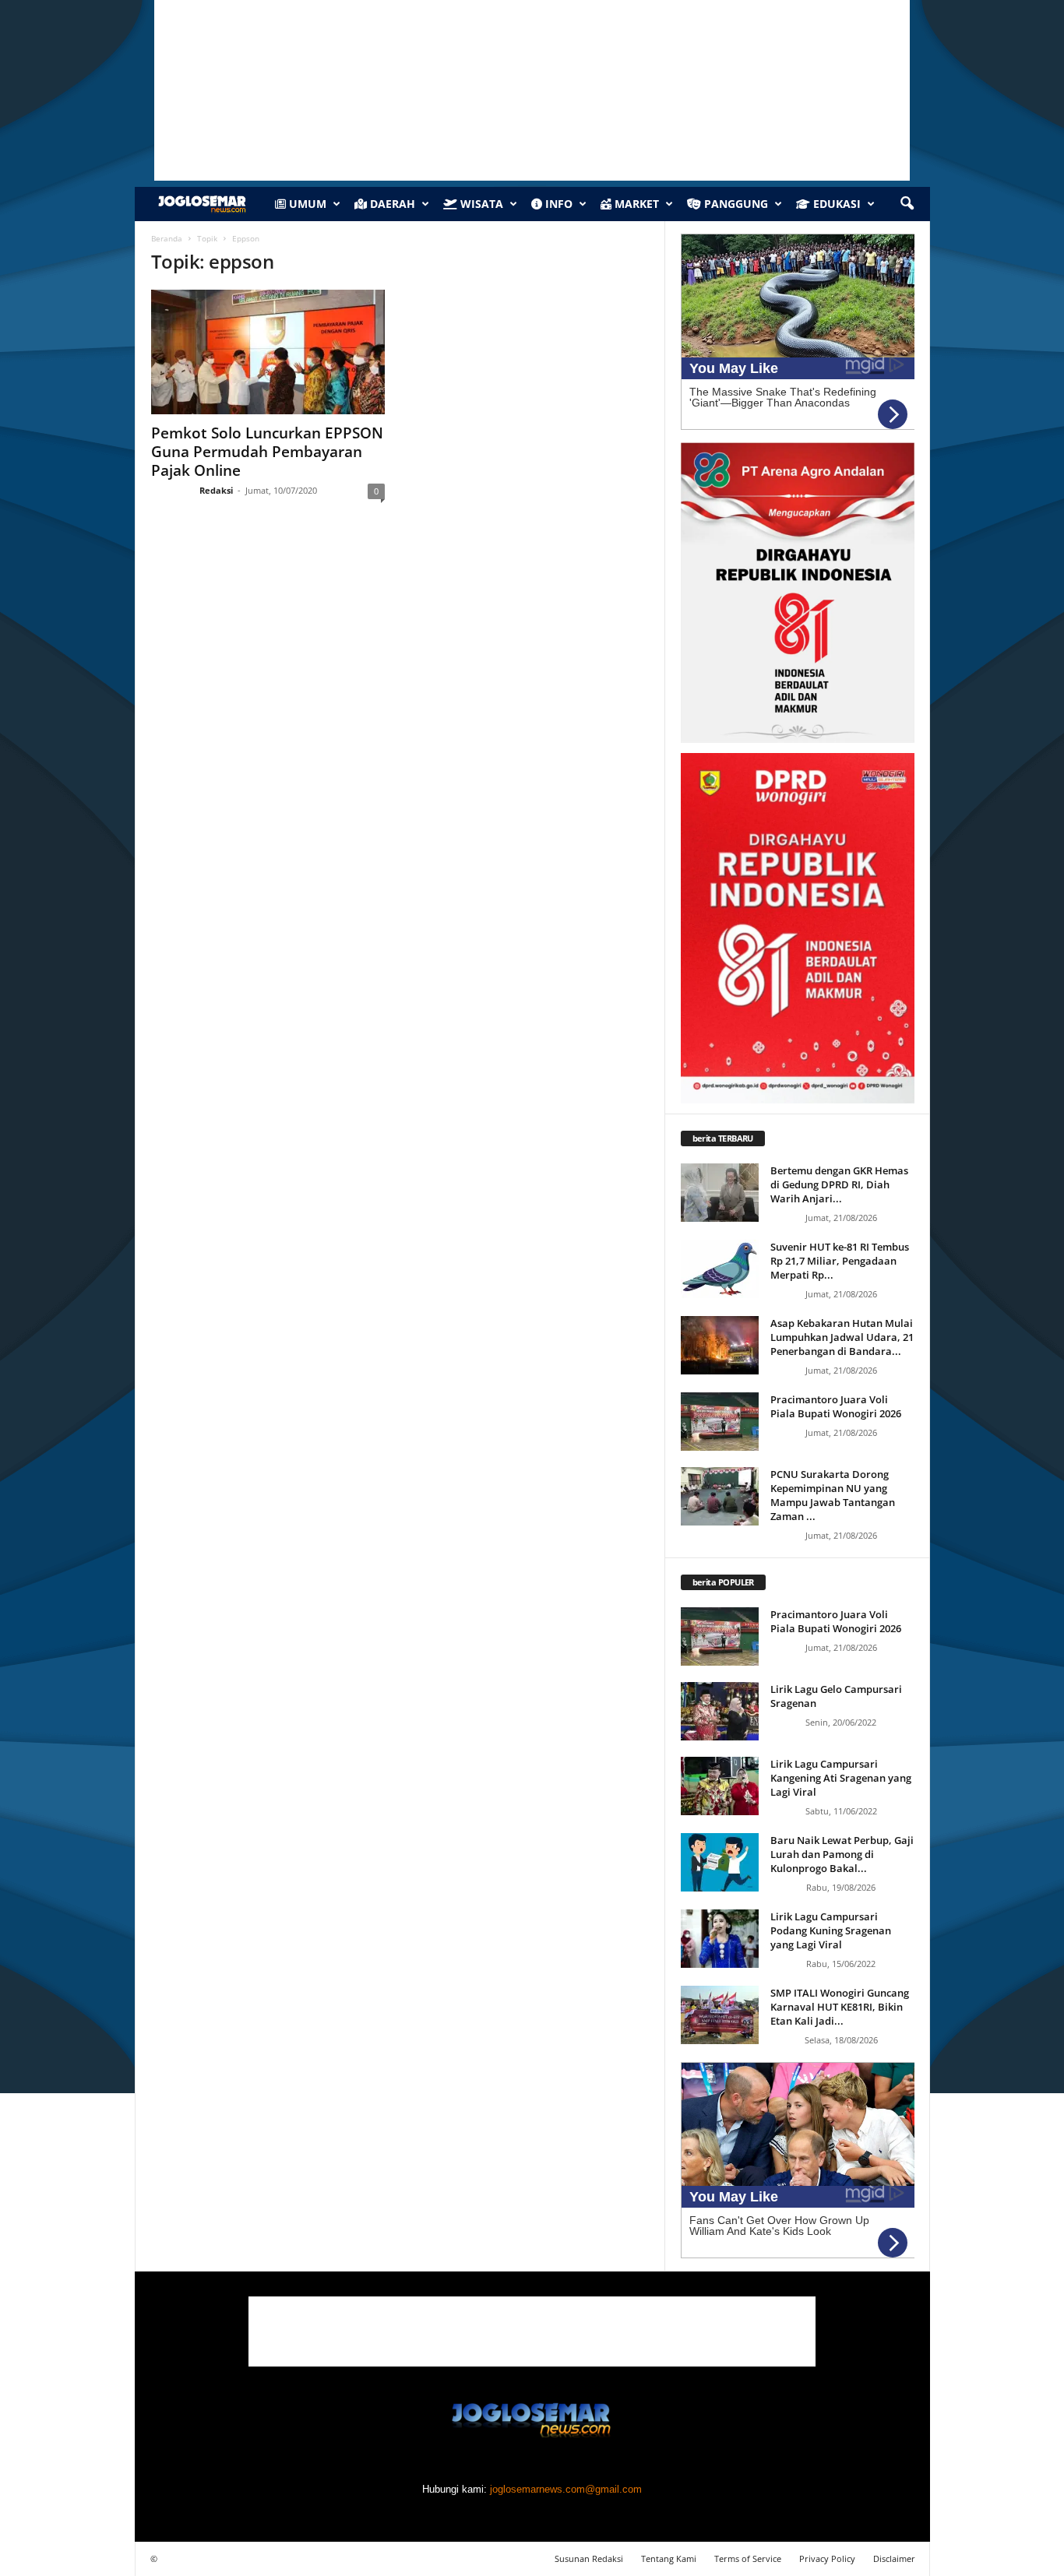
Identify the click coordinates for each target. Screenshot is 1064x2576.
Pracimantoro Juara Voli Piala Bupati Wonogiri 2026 (836, 1406)
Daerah (391, 204)
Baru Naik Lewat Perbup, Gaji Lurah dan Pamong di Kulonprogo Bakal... (842, 1854)
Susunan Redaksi (589, 2558)
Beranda (167, 238)
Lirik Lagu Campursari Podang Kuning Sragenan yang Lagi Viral (831, 1930)
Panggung (735, 204)
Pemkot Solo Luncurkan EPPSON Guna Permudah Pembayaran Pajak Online (267, 452)
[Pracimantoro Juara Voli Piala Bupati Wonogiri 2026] (720, 1422)
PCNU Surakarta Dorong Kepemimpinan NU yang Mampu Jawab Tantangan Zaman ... (833, 1495)
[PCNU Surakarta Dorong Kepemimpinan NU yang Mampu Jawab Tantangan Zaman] (720, 1496)
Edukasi (835, 204)
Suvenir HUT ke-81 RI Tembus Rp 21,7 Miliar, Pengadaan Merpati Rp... (840, 1261)
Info (557, 204)
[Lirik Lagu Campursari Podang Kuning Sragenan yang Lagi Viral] (720, 1939)
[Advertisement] (532, 2331)
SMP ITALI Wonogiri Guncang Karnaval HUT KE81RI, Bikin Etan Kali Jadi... (840, 2007)
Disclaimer (894, 2558)
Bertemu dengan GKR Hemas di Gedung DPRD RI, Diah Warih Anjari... (839, 1184)
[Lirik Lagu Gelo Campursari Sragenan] (720, 1711)
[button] (907, 204)
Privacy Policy (827, 2558)
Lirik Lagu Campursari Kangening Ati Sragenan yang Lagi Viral (841, 1778)
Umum (306, 204)
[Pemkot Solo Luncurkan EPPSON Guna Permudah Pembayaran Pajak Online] (268, 352)
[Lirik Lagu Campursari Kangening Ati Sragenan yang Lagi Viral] (720, 1786)
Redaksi (216, 490)
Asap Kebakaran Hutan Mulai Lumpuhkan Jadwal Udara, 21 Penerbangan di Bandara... (842, 1337)
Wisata (480, 204)
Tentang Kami (669, 2558)
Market (635, 204)
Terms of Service (748, 2558)
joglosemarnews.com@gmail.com (566, 2489)
